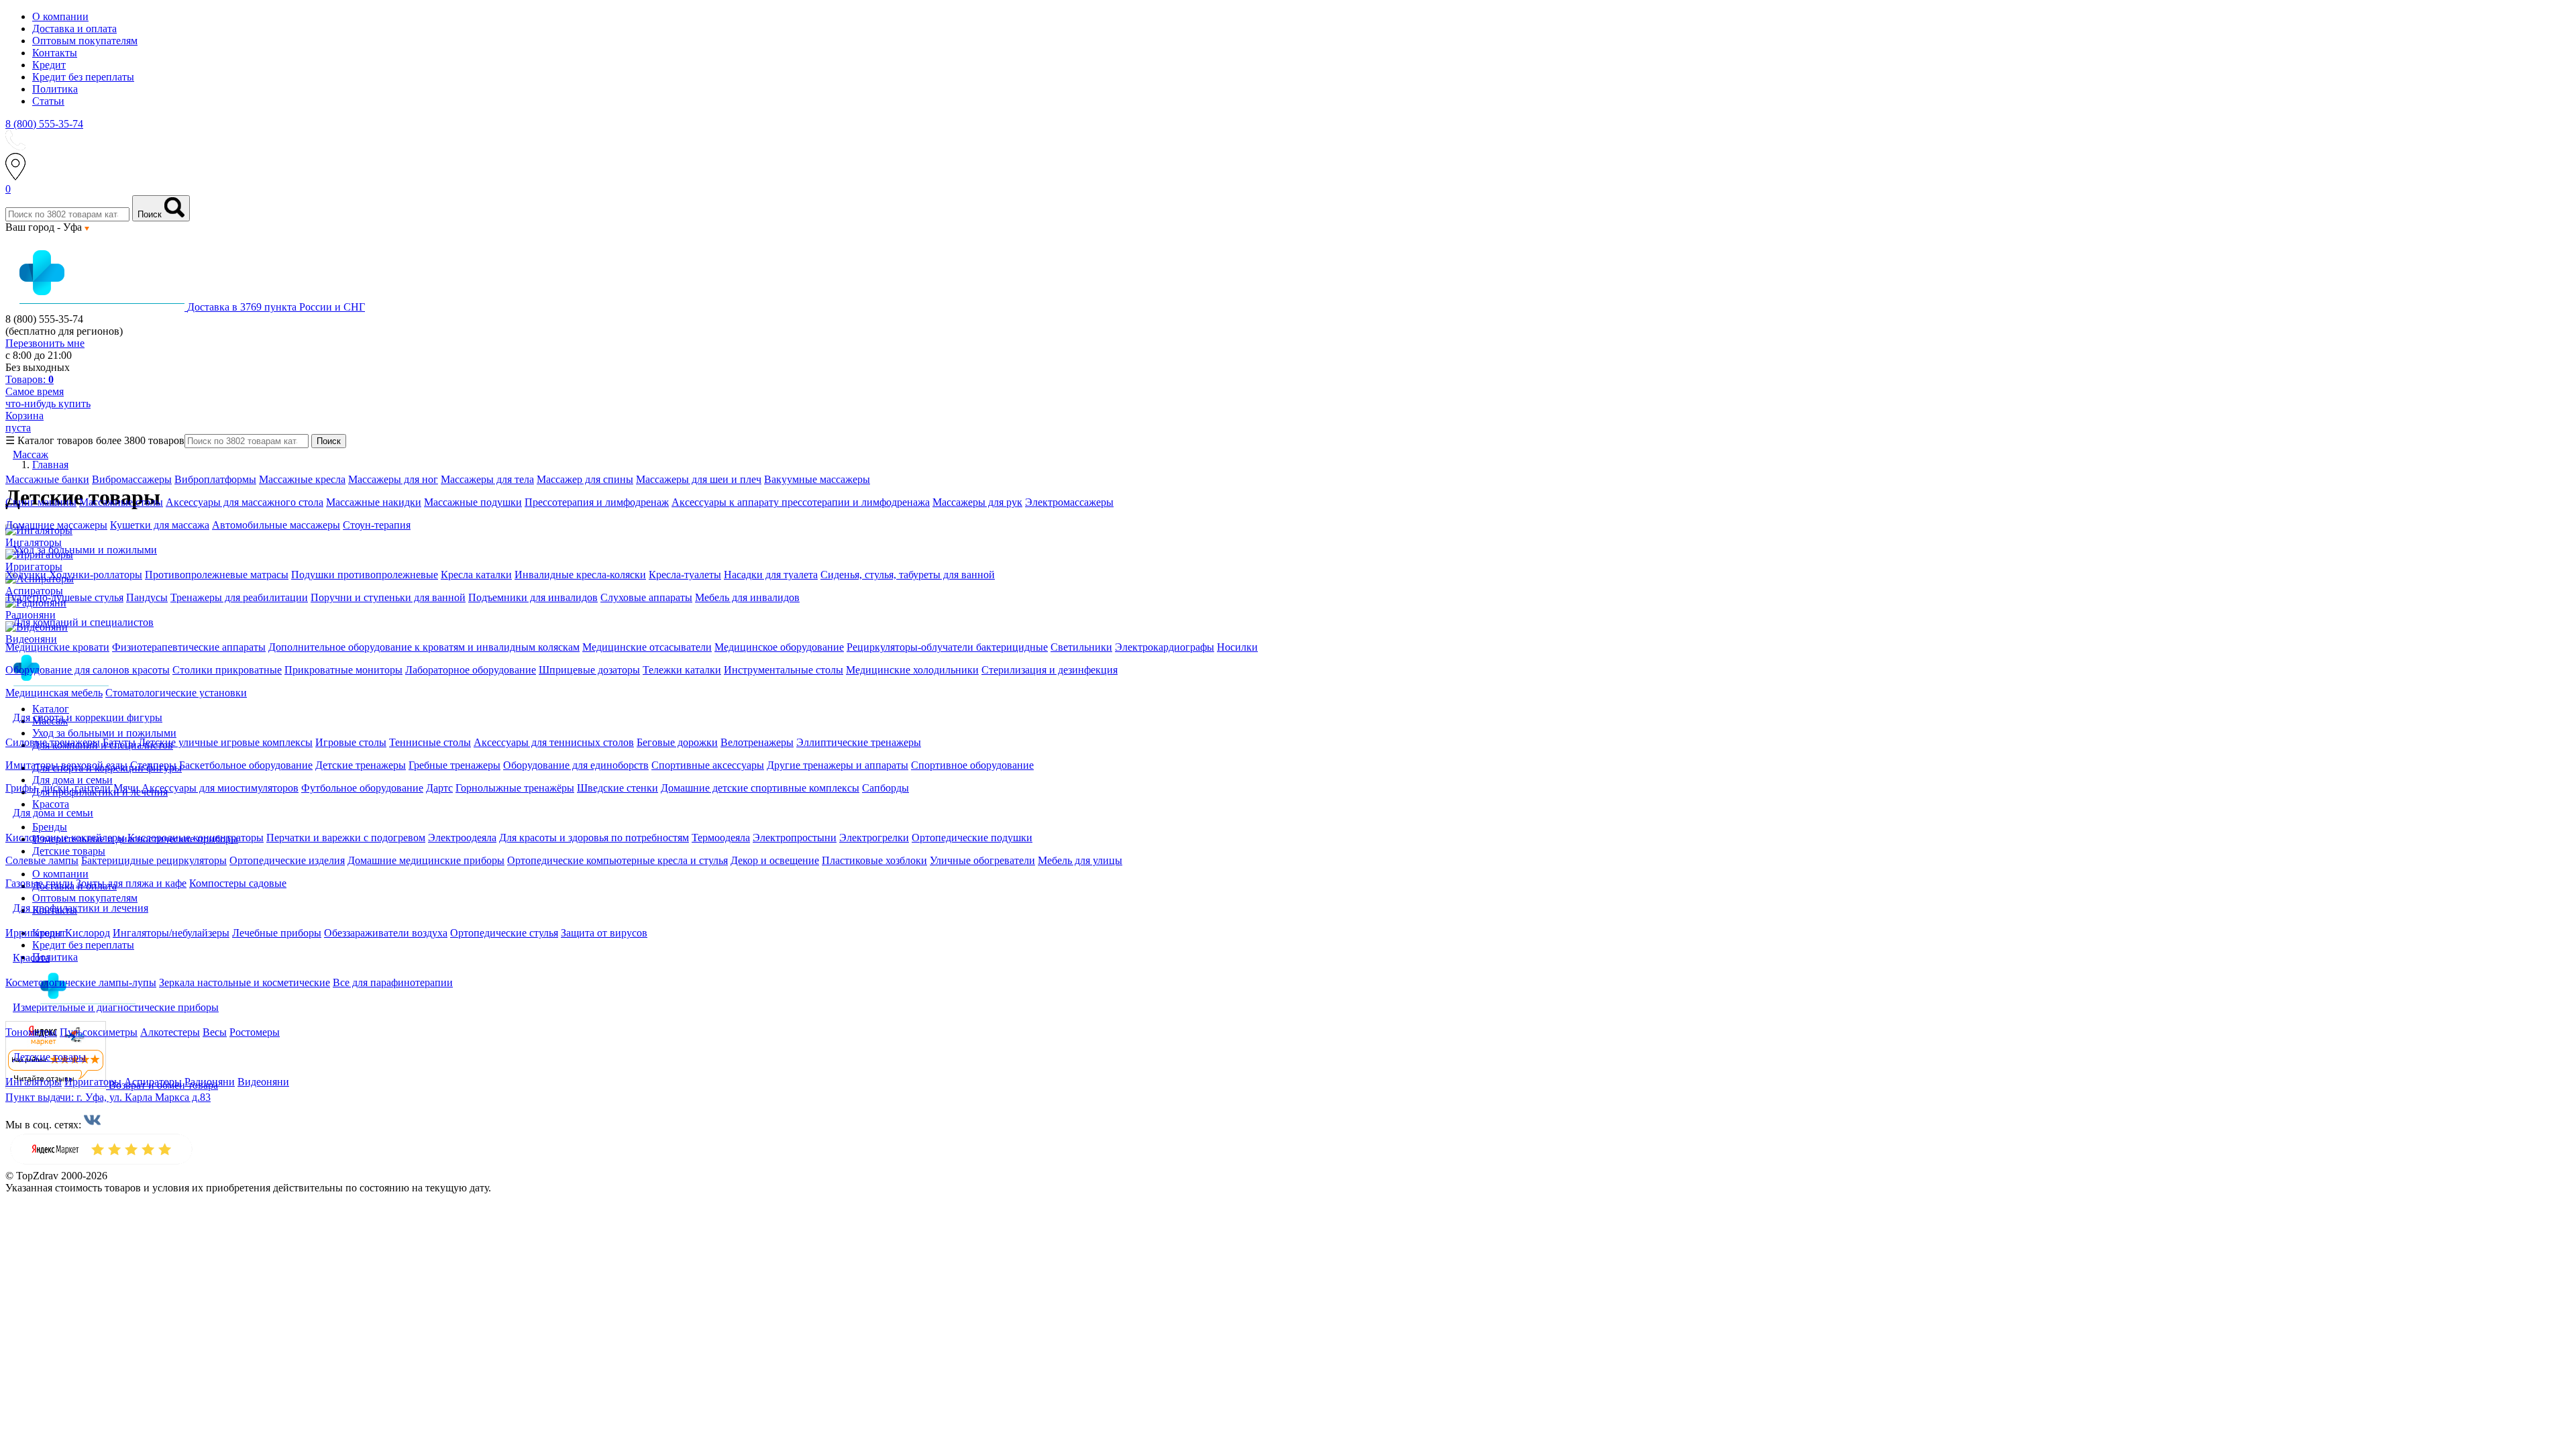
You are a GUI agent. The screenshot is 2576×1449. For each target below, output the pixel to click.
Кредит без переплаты (83, 77)
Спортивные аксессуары (708, 765)
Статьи (48, 101)
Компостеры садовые (238, 883)
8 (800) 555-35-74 (44, 124)
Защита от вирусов (604, 933)
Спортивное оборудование (972, 765)
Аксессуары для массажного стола (245, 502)
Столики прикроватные (227, 670)
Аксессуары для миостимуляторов (220, 788)
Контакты (55, 53)
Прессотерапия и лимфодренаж (597, 502)
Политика (55, 89)
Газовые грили (39, 883)
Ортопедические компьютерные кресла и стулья (618, 860)
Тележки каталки (682, 670)
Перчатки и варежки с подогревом (346, 838)
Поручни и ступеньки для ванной (388, 597)
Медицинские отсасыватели (647, 647)
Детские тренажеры (361, 765)
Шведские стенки (618, 788)
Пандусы (147, 597)
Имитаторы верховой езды (66, 765)
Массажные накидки (374, 502)
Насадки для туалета (771, 575)
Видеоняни (263, 1082)
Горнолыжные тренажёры (515, 788)
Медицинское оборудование (779, 647)
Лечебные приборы (277, 933)
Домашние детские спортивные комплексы (760, 788)
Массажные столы (121, 502)
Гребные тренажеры (454, 765)
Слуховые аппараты (646, 597)
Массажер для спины (585, 479)
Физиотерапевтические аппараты (189, 647)
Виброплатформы (215, 479)
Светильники (1081, 647)
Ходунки (27, 575)
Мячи (126, 788)
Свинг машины (41, 502)
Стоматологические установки (176, 693)
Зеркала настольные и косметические (245, 982)
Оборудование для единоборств (576, 765)
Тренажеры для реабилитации (239, 597)
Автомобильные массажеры (276, 525)
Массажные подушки (473, 502)
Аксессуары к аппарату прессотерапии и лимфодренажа (801, 502)
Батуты (119, 742)
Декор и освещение (775, 860)
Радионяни (210, 1082)
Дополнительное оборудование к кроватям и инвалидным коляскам (424, 647)
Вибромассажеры (132, 479)
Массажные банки (47, 479)
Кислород (88, 933)
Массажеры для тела (487, 479)
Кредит (49, 65)
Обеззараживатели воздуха (386, 933)
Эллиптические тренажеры (859, 742)
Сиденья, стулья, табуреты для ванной (908, 575)
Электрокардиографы (1165, 647)
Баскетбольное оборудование (246, 765)
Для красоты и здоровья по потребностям (594, 838)
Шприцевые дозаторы (589, 670)
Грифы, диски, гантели (58, 788)
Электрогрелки (874, 838)
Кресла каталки (476, 575)
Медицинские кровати (57, 647)
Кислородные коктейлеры (65, 838)
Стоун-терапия (377, 525)
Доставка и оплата (74, 29)
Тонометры (31, 1032)
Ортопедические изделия (287, 860)
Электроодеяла (462, 838)
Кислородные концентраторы (196, 838)
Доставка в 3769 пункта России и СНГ (276, 307)
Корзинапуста (24, 422)
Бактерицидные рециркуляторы (154, 860)
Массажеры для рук (977, 502)
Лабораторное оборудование (471, 670)
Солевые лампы (42, 860)
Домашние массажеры (56, 525)
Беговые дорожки (677, 742)
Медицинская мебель (54, 693)
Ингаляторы (34, 1082)
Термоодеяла (721, 838)
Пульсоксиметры (99, 1032)
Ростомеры (255, 1032)
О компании (60, 16)
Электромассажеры (1069, 502)
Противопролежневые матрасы (217, 575)
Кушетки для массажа (160, 525)
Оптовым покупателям (85, 41)
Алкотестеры (170, 1032)
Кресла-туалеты (685, 575)
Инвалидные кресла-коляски (580, 575)
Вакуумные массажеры (817, 479)
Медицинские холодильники (912, 670)
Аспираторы (153, 1082)
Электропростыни (795, 838)
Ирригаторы (34, 933)
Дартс (439, 788)
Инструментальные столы (784, 670)
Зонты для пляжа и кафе (131, 883)
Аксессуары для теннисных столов (554, 742)
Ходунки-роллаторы (96, 575)
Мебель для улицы (1080, 860)
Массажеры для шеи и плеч (699, 479)
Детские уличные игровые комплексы (225, 742)
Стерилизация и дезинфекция (1050, 670)
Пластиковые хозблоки (874, 860)
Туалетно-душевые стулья (64, 597)
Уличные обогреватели (982, 860)
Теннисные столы (430, 742)
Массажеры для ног (393, 479)
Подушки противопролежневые (365, 575)
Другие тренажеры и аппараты (838, 765)
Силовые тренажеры (53, 742)
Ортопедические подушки (972, 838)
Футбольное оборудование (362, 788)
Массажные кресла (302, 479)
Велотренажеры (757, 742)
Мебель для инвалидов (747, 597)
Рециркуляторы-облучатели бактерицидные (947, 647)
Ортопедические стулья (504, 933)
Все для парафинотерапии (393, 982)
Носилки (1237, 647)
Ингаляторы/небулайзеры (171, 933)
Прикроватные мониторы (343, 670)
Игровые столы (351, 742)
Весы (215, 1032)
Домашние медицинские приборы (426, 860)
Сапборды (885, 788)
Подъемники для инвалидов (533, 597)
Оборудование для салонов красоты (88, 670)
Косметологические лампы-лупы (81, 982)
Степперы (153, 765)
